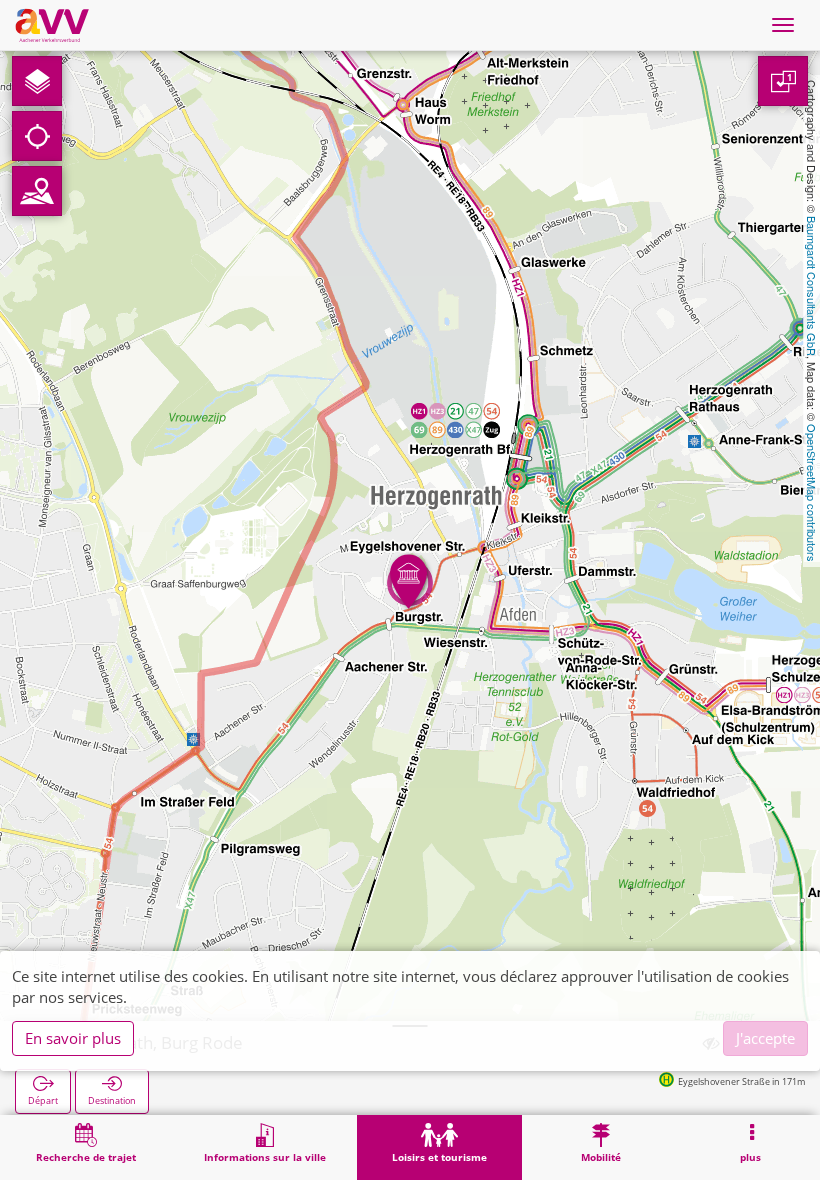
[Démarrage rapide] (37, 81)
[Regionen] (37, 191)
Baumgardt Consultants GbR (812, 286)
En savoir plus (73, 1038)
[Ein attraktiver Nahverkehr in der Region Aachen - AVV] (52, 25)
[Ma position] (37, 136)
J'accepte (765, 1038)
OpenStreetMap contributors (812, 493)
